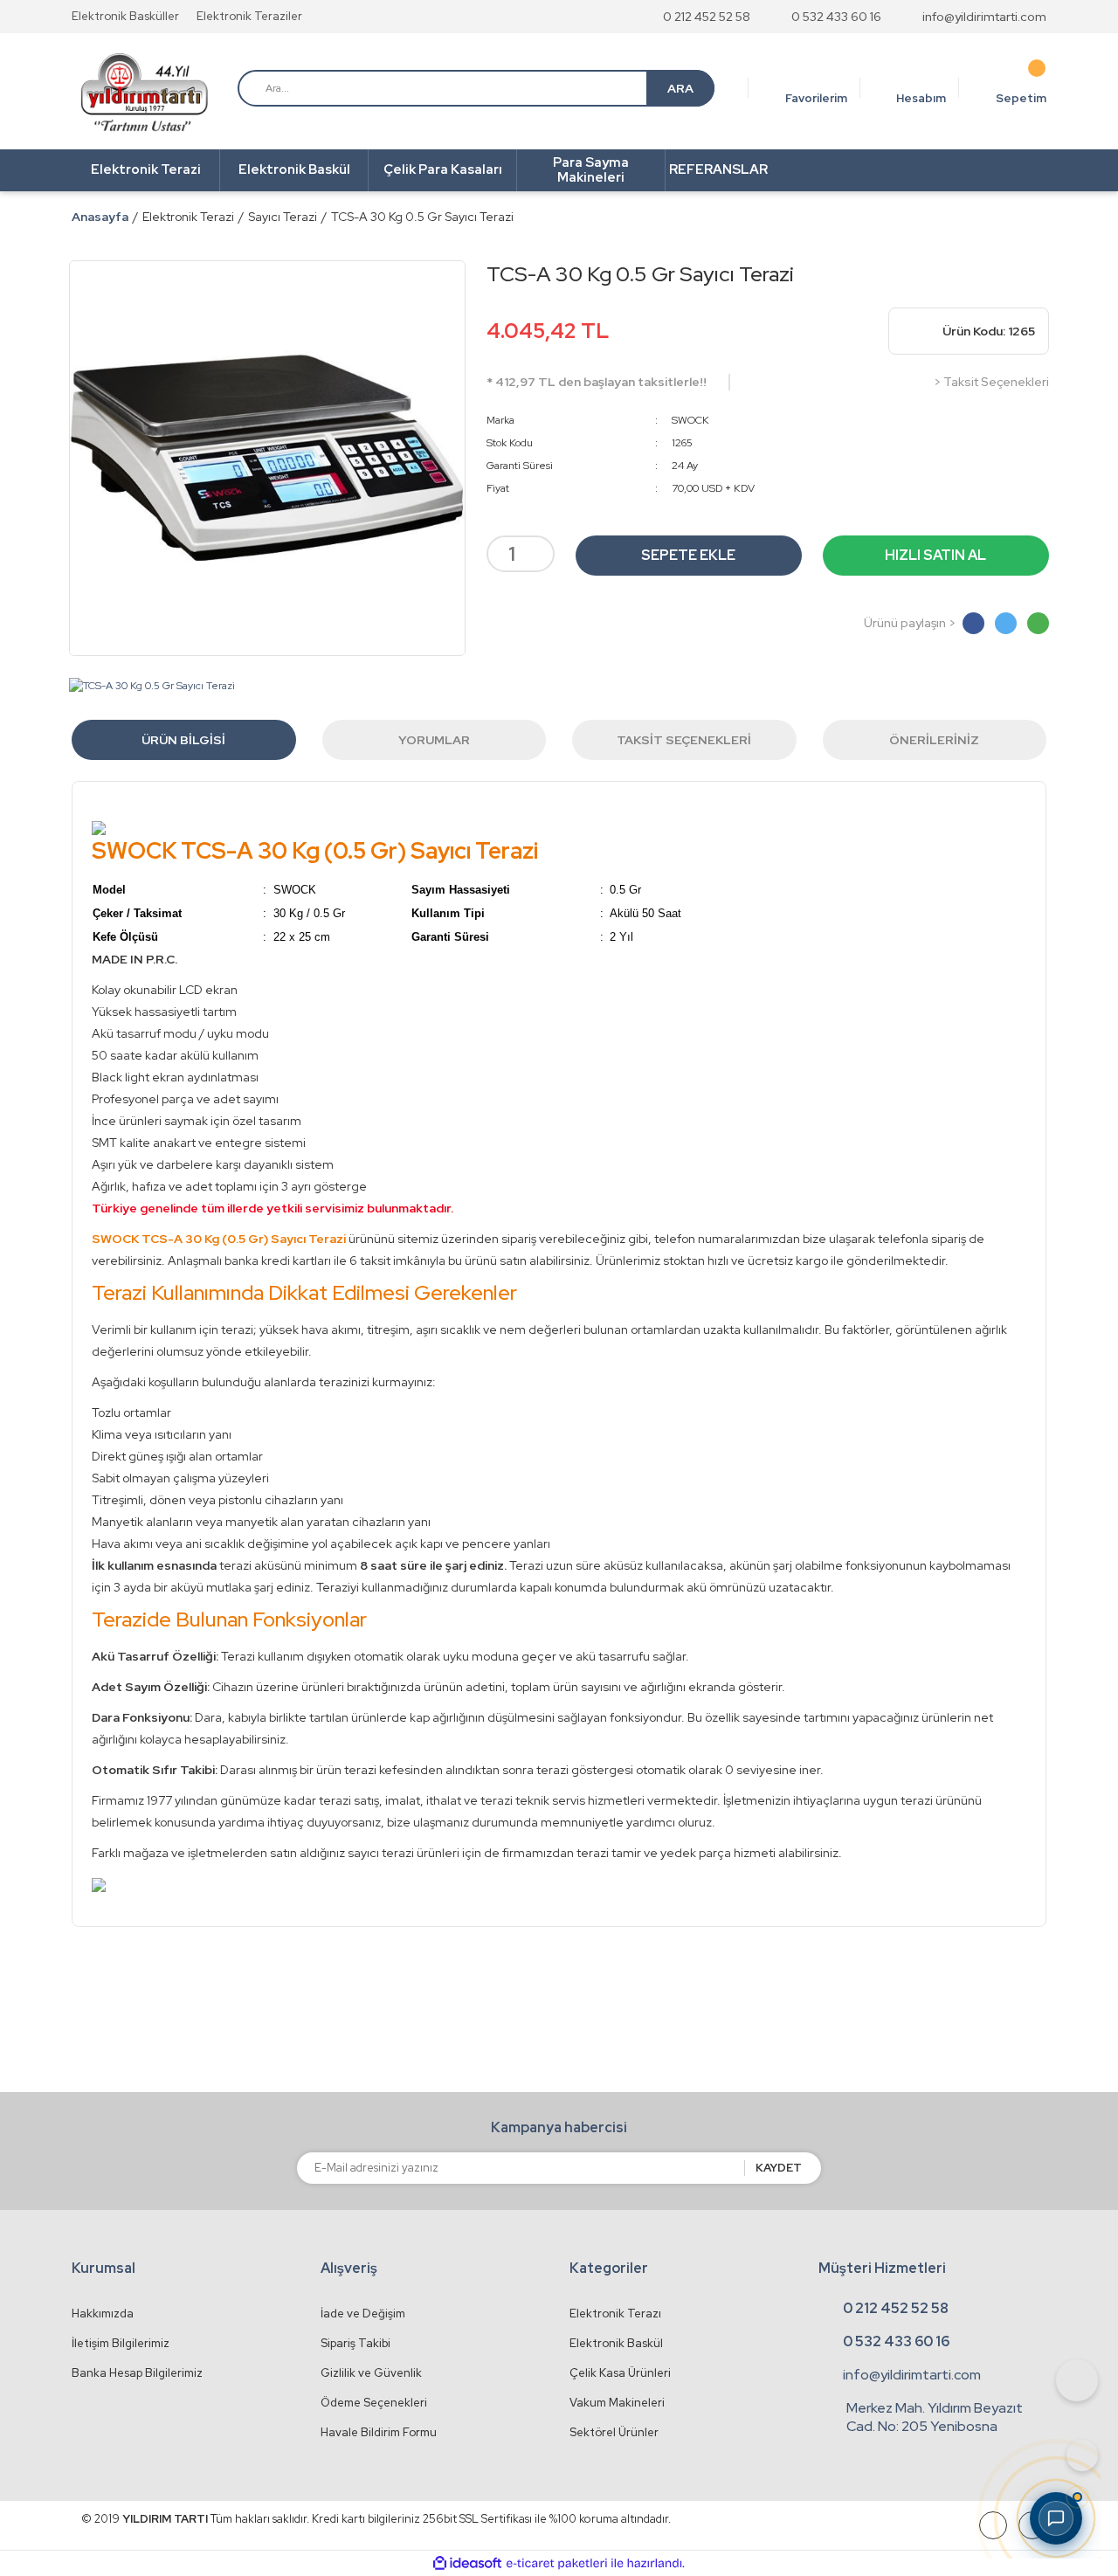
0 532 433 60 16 (836, 17)
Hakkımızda (103, 2314)
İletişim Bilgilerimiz (121, 2343)
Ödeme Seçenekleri (374, 2403)
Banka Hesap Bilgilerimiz (137, 2373)
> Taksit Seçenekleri (991, 382)
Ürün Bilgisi (183, 740)
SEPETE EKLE (688, 555)
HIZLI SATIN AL (935, 555)
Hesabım (921, 98)
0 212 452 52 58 (707, 17)
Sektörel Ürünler (614, 2432)
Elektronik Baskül (616, 2343)
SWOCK (690, 420)
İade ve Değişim (363, 2314)
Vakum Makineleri (617, 2403)
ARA (680, 88)
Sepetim (1021, 98)
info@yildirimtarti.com (984, 17)
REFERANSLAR (718, 169)
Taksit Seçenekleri (684, 740)
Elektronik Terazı (615, 2314)
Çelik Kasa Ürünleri (620, 2373)
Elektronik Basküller (125, 16)
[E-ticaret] (557, 2564)
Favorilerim (816, 98)
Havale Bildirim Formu (379, 2432)
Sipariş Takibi (355, 2343)
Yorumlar (434, 740)
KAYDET (779, 2168)
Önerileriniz (934, 740)
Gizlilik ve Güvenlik (371, 2373)
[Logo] (144, 93)
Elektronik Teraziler (249, 16)
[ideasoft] (467, 2563)
